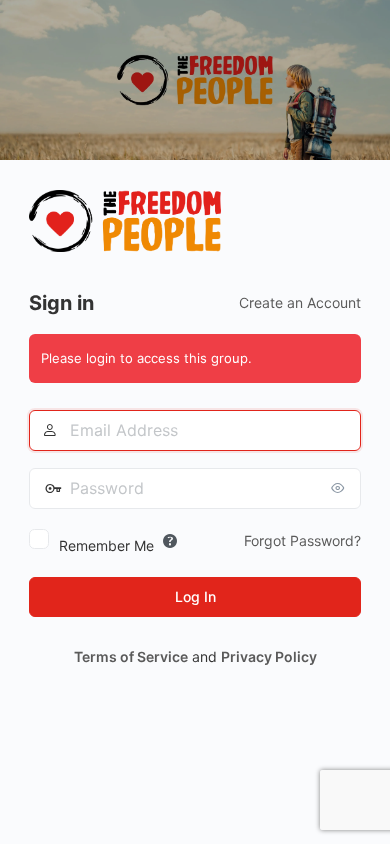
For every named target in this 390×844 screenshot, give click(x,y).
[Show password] (341, 488)
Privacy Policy (269, 656)
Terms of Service (131, 656)
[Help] (170, 541)
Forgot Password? (302, 540)
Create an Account (300, 302)
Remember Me (106, 545)
